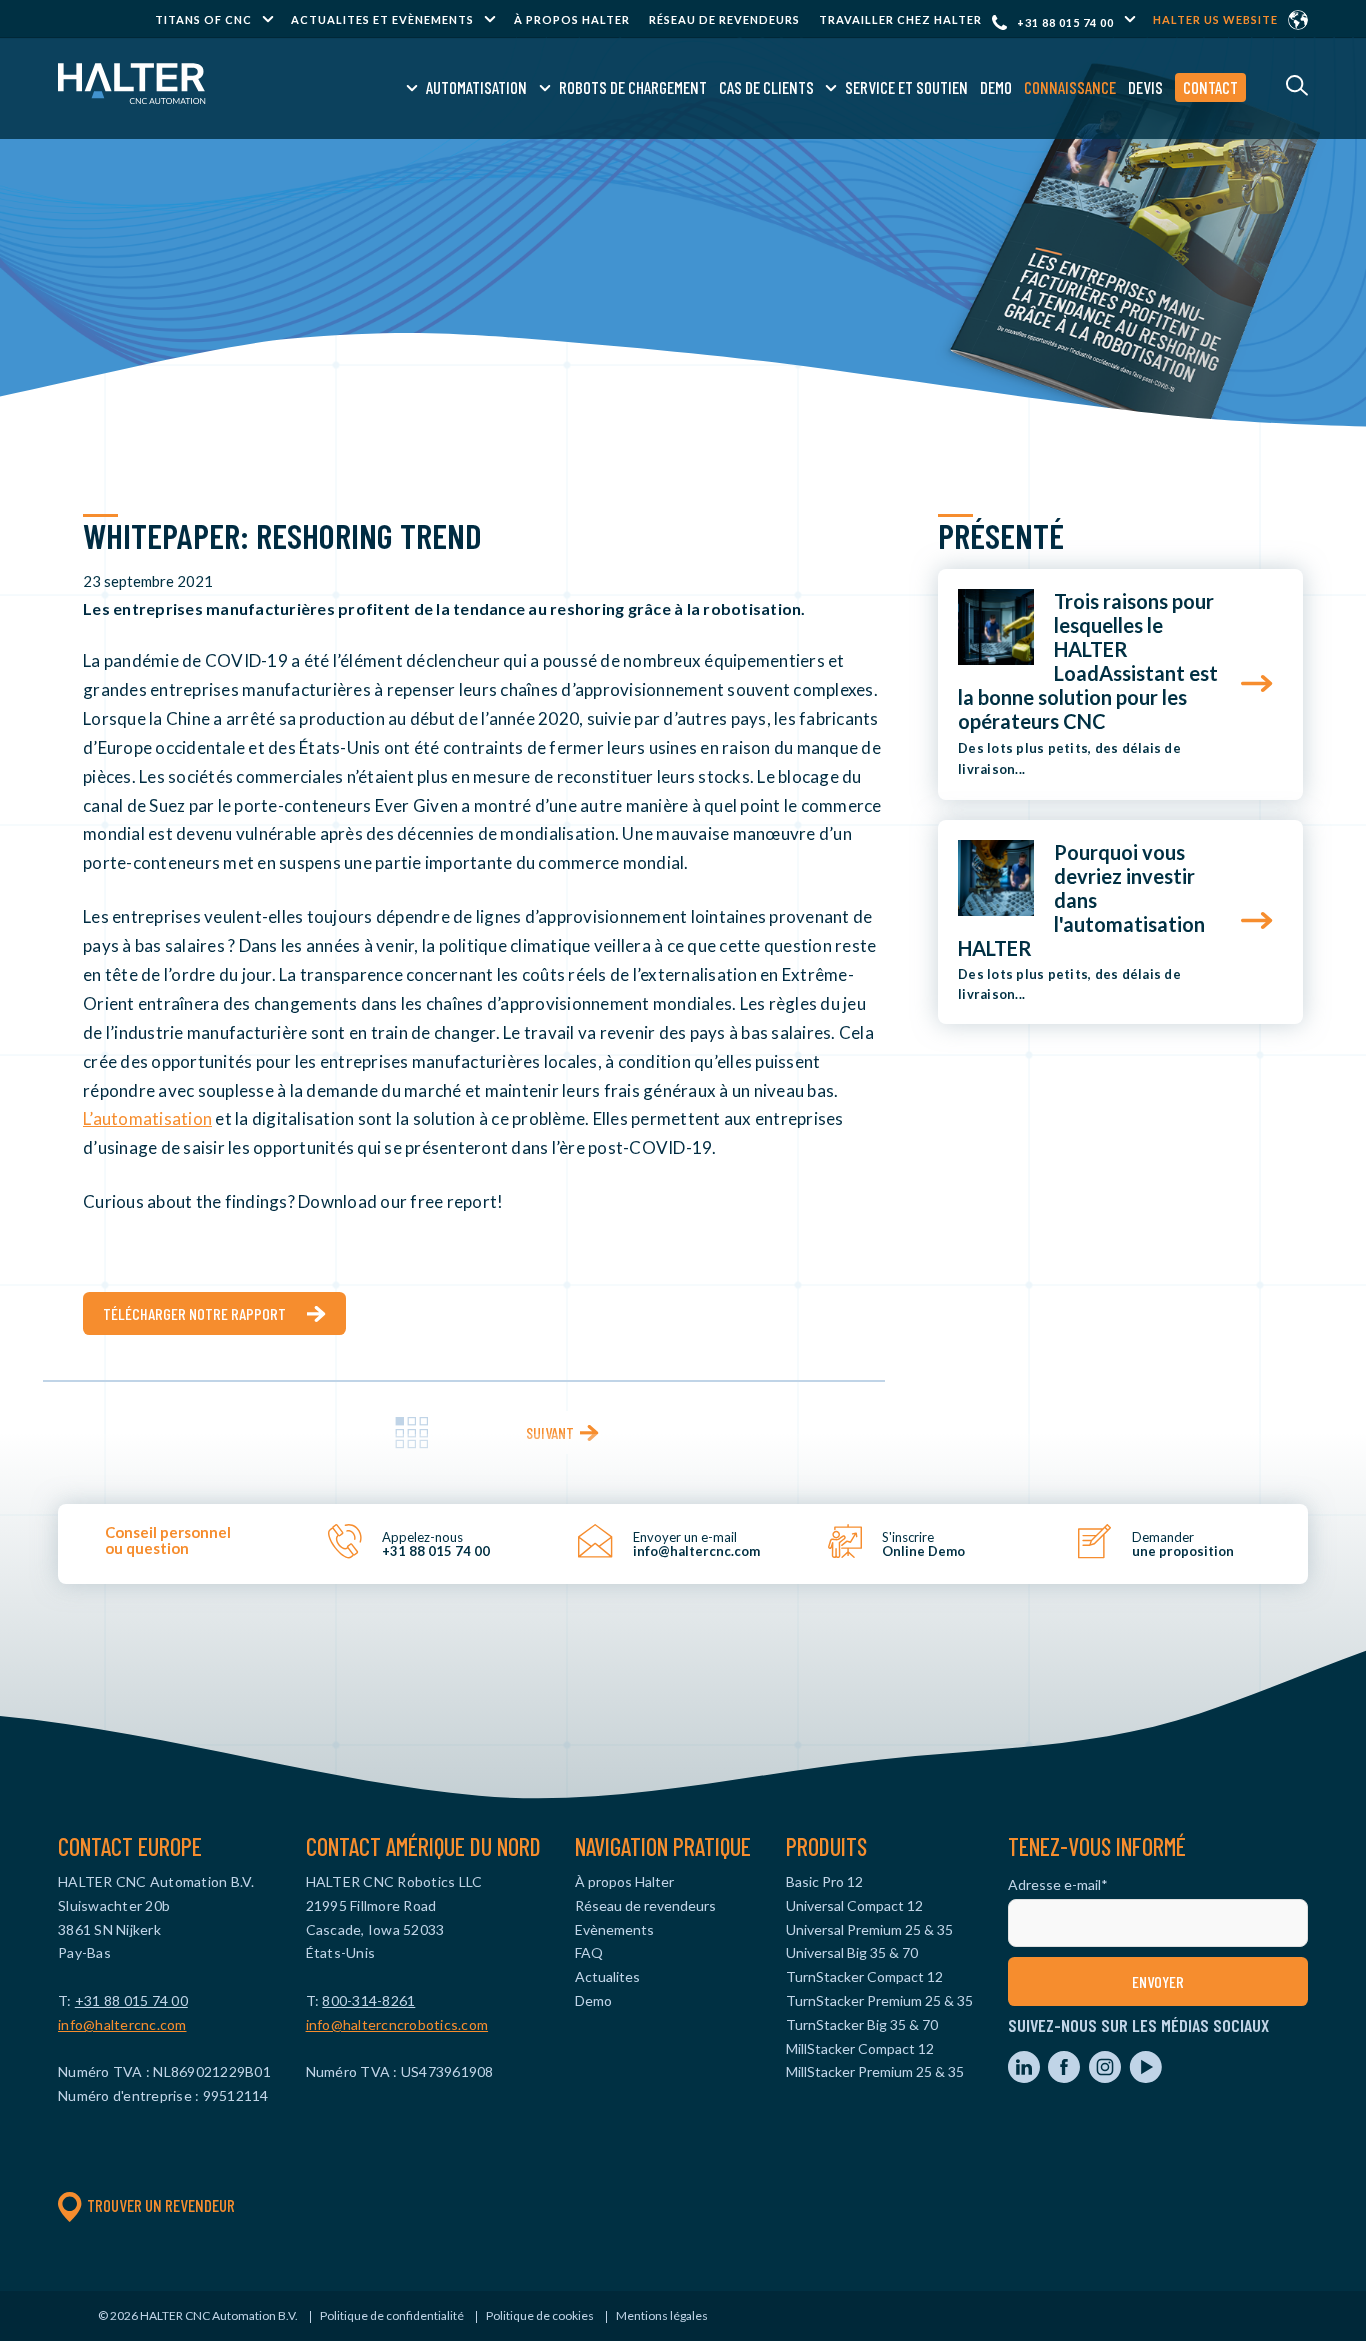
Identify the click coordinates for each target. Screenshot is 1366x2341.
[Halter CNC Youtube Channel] (1145, 2077)
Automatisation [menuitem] (476, 87)
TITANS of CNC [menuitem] (203, 19)
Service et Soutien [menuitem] (906, 87)
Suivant (550, 1432)
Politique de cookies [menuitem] (540, 2315)
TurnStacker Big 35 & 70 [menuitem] (862, 2024)
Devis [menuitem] (1145, 87)
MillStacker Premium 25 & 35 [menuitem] (875, 2071)
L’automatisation (147, 1118)
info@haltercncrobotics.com (397, 2024)
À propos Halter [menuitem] (572, 19)
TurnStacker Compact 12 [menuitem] (864, 1976)
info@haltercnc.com (122, 2024)
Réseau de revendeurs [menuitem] (724, 19)
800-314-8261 (368, 2000)
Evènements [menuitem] (614, 1929)
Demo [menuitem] (996, 87)
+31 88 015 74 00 (1065, 22)
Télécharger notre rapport (194, 1313)
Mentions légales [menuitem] (662, 2315)
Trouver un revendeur (161, 2205)
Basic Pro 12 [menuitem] (824, 1881)
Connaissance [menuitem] (1070, 87)
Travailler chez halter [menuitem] (900, 19)
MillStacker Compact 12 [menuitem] (860, 2048)
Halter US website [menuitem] (1215, 19)
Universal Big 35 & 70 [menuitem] (852, 1952)
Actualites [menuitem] (607, 1976)
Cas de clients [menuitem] (766, 87)
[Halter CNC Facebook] (1065, 2077)
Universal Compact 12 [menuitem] (854, 1905)
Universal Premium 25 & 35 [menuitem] (869, 1929)
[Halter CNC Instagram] (1106, 2077)
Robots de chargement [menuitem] (633, 87)
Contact (1210, 87)
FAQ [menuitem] (589, 1952)
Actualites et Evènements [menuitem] (382, 19)
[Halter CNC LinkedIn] (1025, 2077)
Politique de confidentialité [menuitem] (392, 2315)
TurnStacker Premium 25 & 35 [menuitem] (879, 2000)
